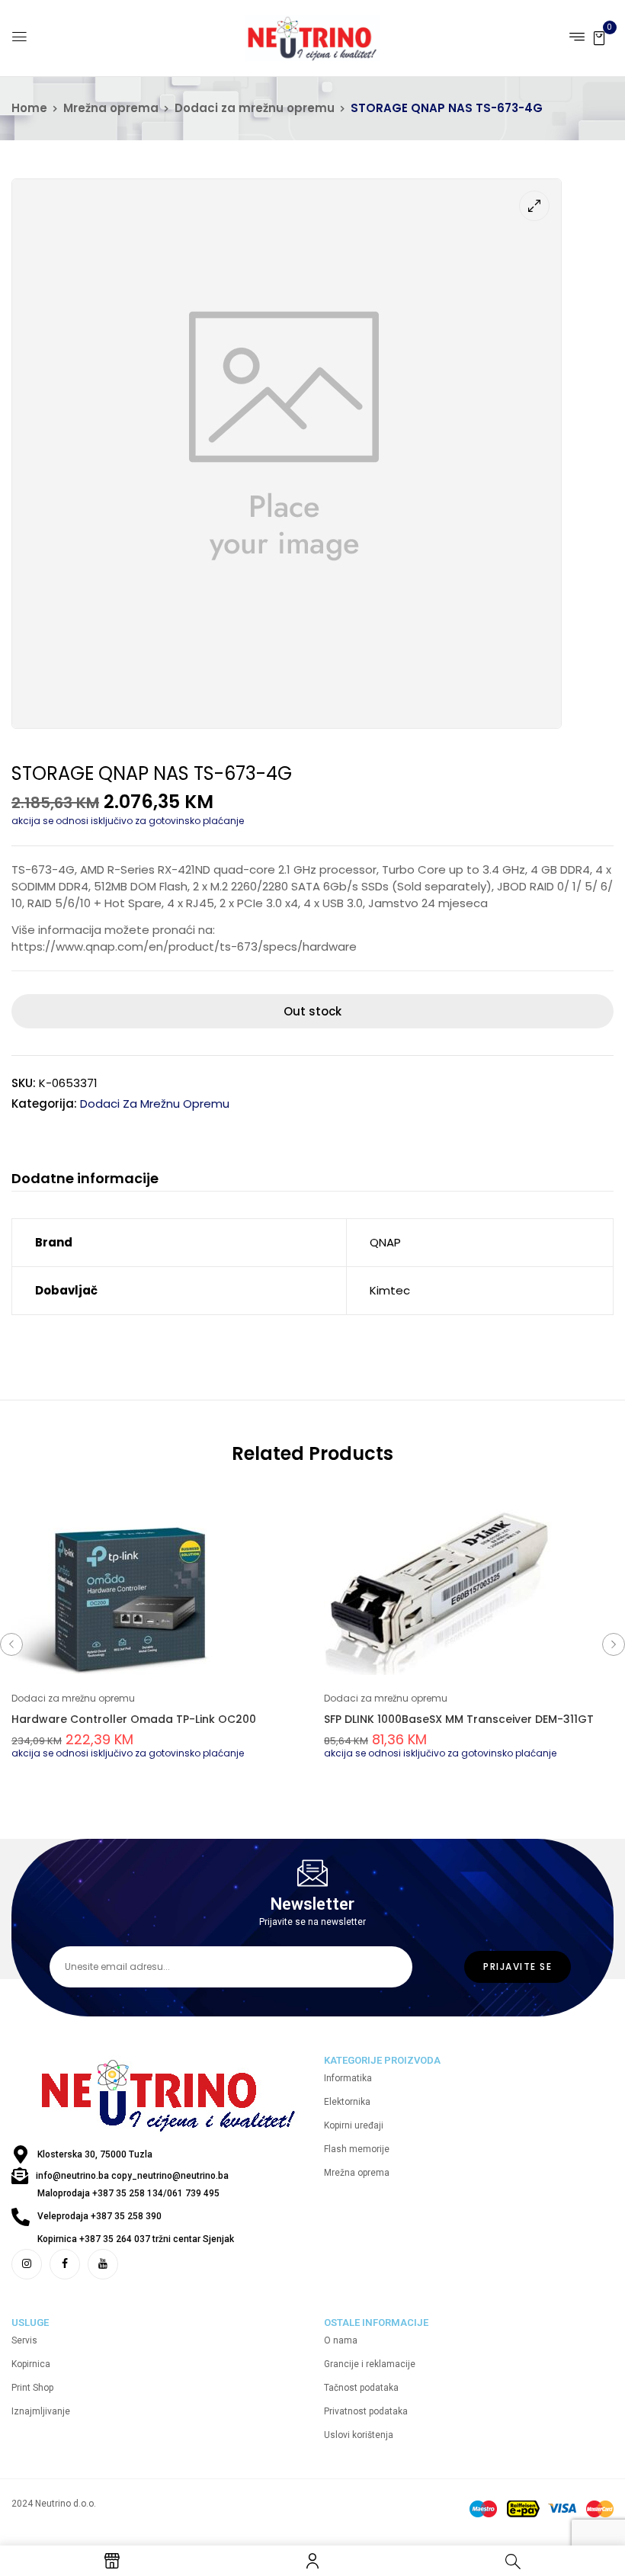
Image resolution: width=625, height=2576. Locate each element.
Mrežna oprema (111, 108)
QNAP (385, 1242)
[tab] (85, 1181)
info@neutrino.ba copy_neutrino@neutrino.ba (132, 2176)
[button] (599, 37)
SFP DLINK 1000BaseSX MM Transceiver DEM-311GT (459, 1719)
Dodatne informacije (85, 1179)
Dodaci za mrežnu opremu (255, 108)
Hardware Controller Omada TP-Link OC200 (134, 1719)
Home (29, 108)
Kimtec (390, 1290)
